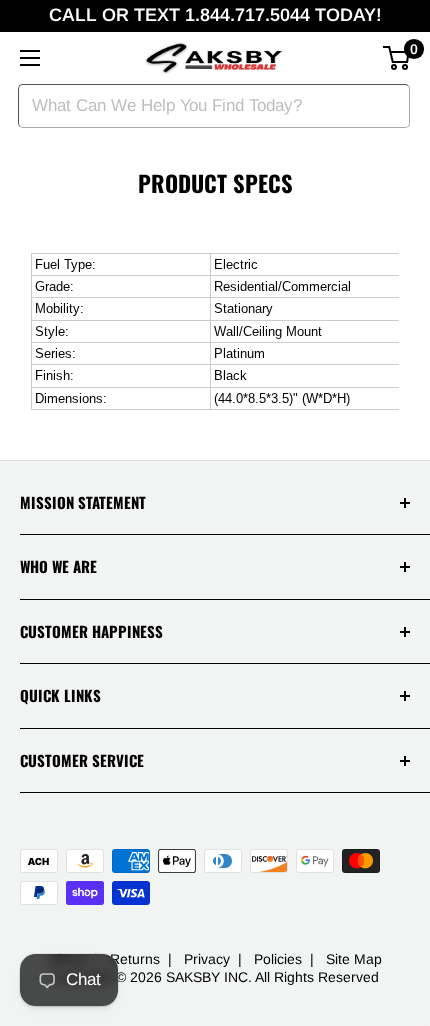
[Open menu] (30, 58)
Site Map (354, 959)
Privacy (207, 959)
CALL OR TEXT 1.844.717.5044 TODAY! (215, 15)
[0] (397, 58)
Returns (135, 959)
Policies (278, 959)
